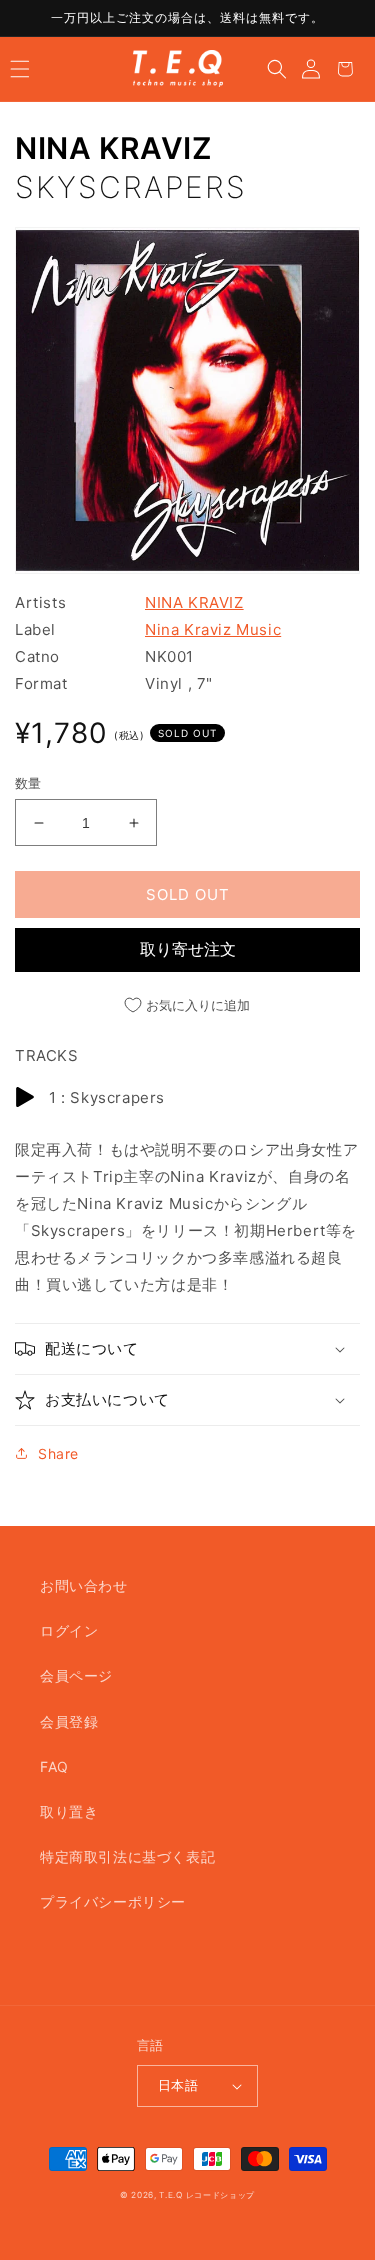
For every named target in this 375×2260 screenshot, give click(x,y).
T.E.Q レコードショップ (207, 2195)
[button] (20, 69)
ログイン (69, 1630)
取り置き (69, 1811)
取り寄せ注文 (188, 949)
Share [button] (58, 1453)
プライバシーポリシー (113, 1901)
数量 (28, 783)
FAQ (54, 1766)
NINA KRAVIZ (114, 148)
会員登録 (69, 1721)
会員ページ (76, 1675)
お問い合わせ (84, 1585)
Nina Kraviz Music (213, 629)
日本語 (178, 2085)
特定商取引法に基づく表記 (127, 1856)
